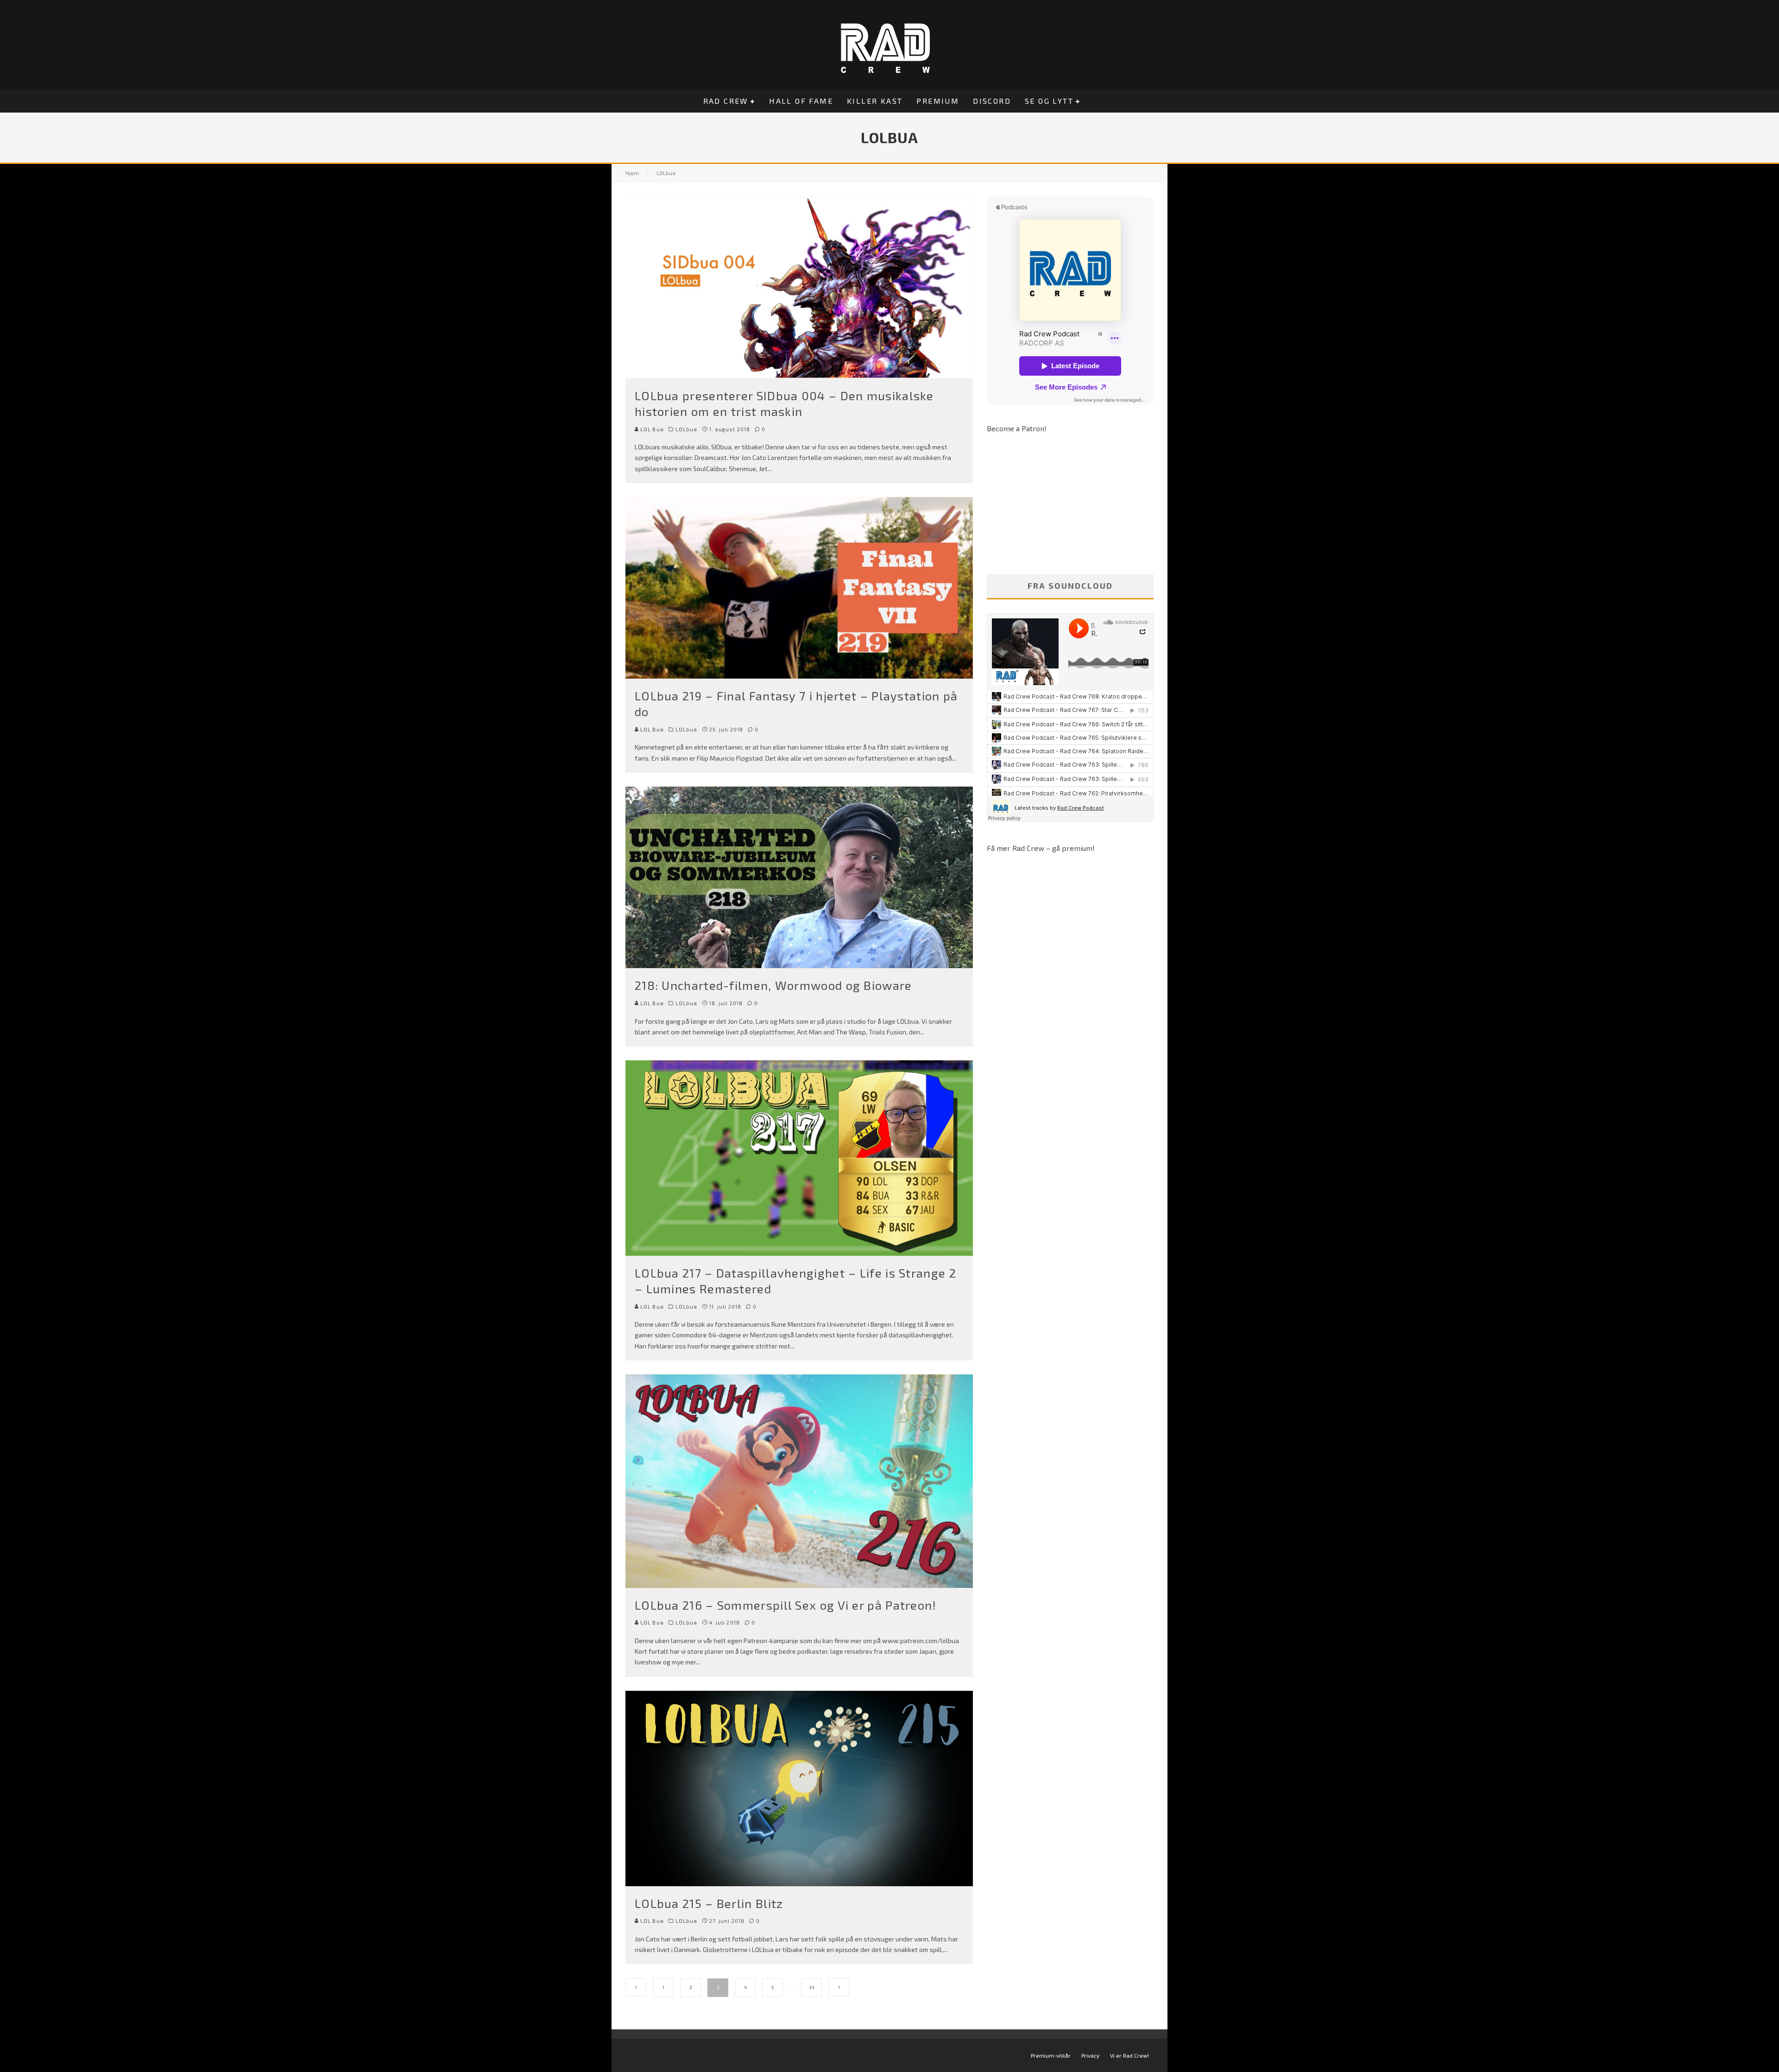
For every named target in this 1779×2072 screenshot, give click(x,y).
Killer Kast (875, 101)
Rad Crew (726, 101)
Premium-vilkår (1051, 2055)
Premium (938, 101)
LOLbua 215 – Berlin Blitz (709, 1903)
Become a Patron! (1017, 428)
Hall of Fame (801, 101)
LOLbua (687, 429)
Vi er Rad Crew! (1129, 2055)
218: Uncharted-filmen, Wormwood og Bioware (773, 985)
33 (812, 1987)
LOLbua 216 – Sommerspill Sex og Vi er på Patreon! (786, 1605)
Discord (992, 101)
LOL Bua (651, 429)
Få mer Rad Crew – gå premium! (1041, 848)
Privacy (1090, 2055)
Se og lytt (1049, 101)
